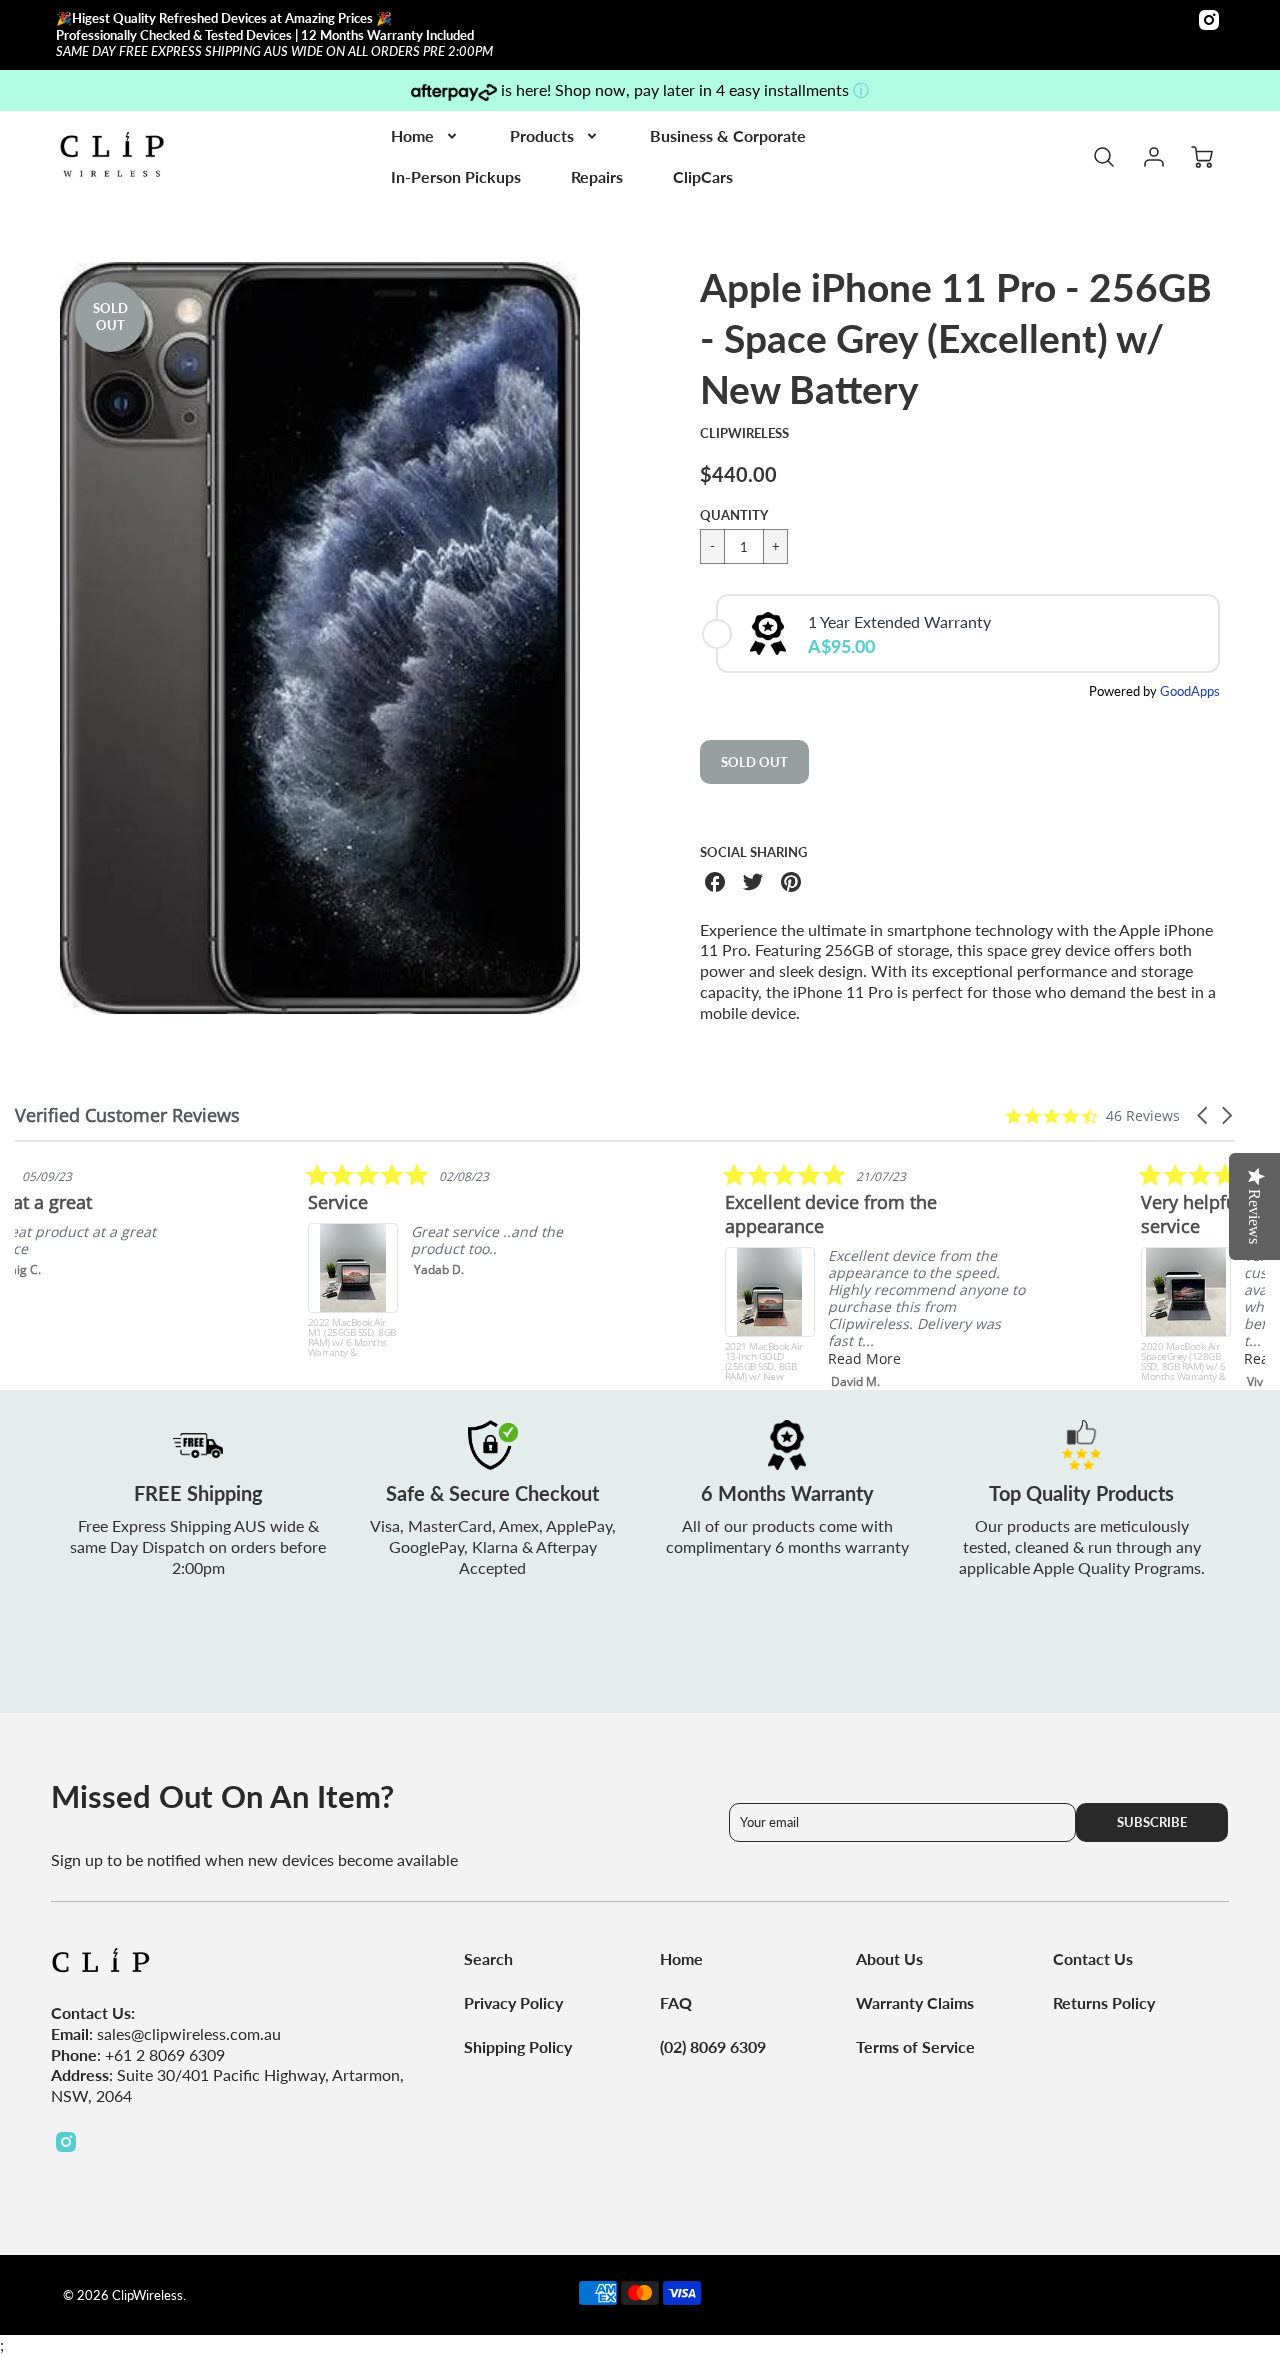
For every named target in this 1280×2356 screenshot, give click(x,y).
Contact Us (1093, 1958)
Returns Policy (1104, 2002)
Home (412, 135)
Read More (987, 1358)
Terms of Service (915, 2046)
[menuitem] (425, 136)
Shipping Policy (518, 2046)
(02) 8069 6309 (713, 2046)
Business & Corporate (728, 135)
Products (542, 135)
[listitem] (165, 1260)
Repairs (597, 176)
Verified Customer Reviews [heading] (127, 1115)
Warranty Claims (915, 2002)
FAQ (676, 2002)
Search (488, 1958)
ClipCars (703, 176)
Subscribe (1153, 1822)
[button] (1204, 1115)
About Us (889, 1958)
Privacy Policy (513, 2002)
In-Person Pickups (456, 176)
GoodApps (1190, 691)
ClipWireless (744, 433)
